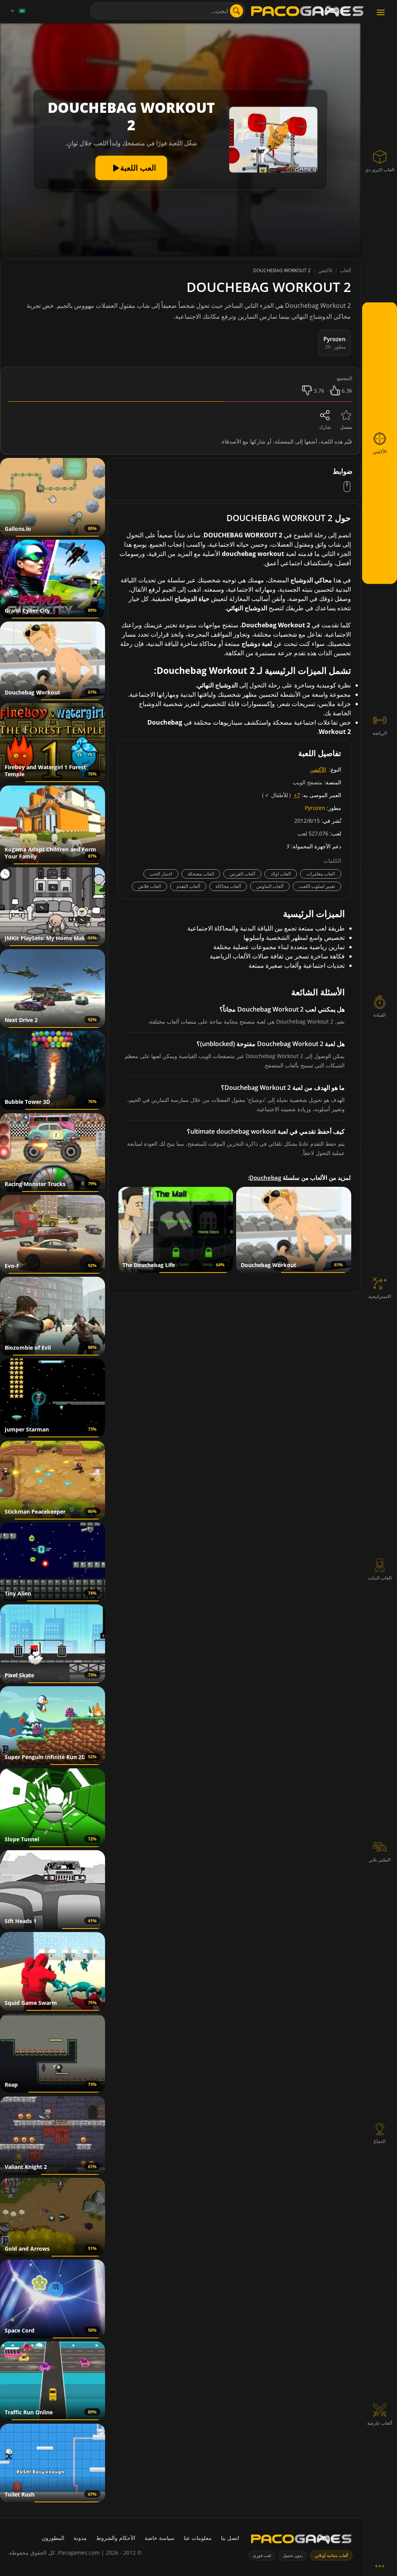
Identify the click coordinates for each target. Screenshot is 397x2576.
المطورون (53, 2538)
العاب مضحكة (201, 874)
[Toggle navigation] (381, 13)
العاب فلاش (149, 886)
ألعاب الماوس (270, 886)
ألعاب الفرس (242, 874)
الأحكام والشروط (116, 2538)
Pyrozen (315, 808)
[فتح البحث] (236, 11)
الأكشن (318, 769)
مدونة (80, 2538)
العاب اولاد (281, 874)
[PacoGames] (301, 2541)
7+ (297, 795)
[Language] (17, 11)
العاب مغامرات (321, 874)
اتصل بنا (230, 2538)
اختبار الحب (161, 874)
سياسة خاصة (160, 2538)
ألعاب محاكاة (228, 886)
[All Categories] (380, 2566)
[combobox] (168, 11)
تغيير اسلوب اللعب (317, 886)
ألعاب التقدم (188, 886)
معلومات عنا (198, 2538)
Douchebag (265, 1178)
